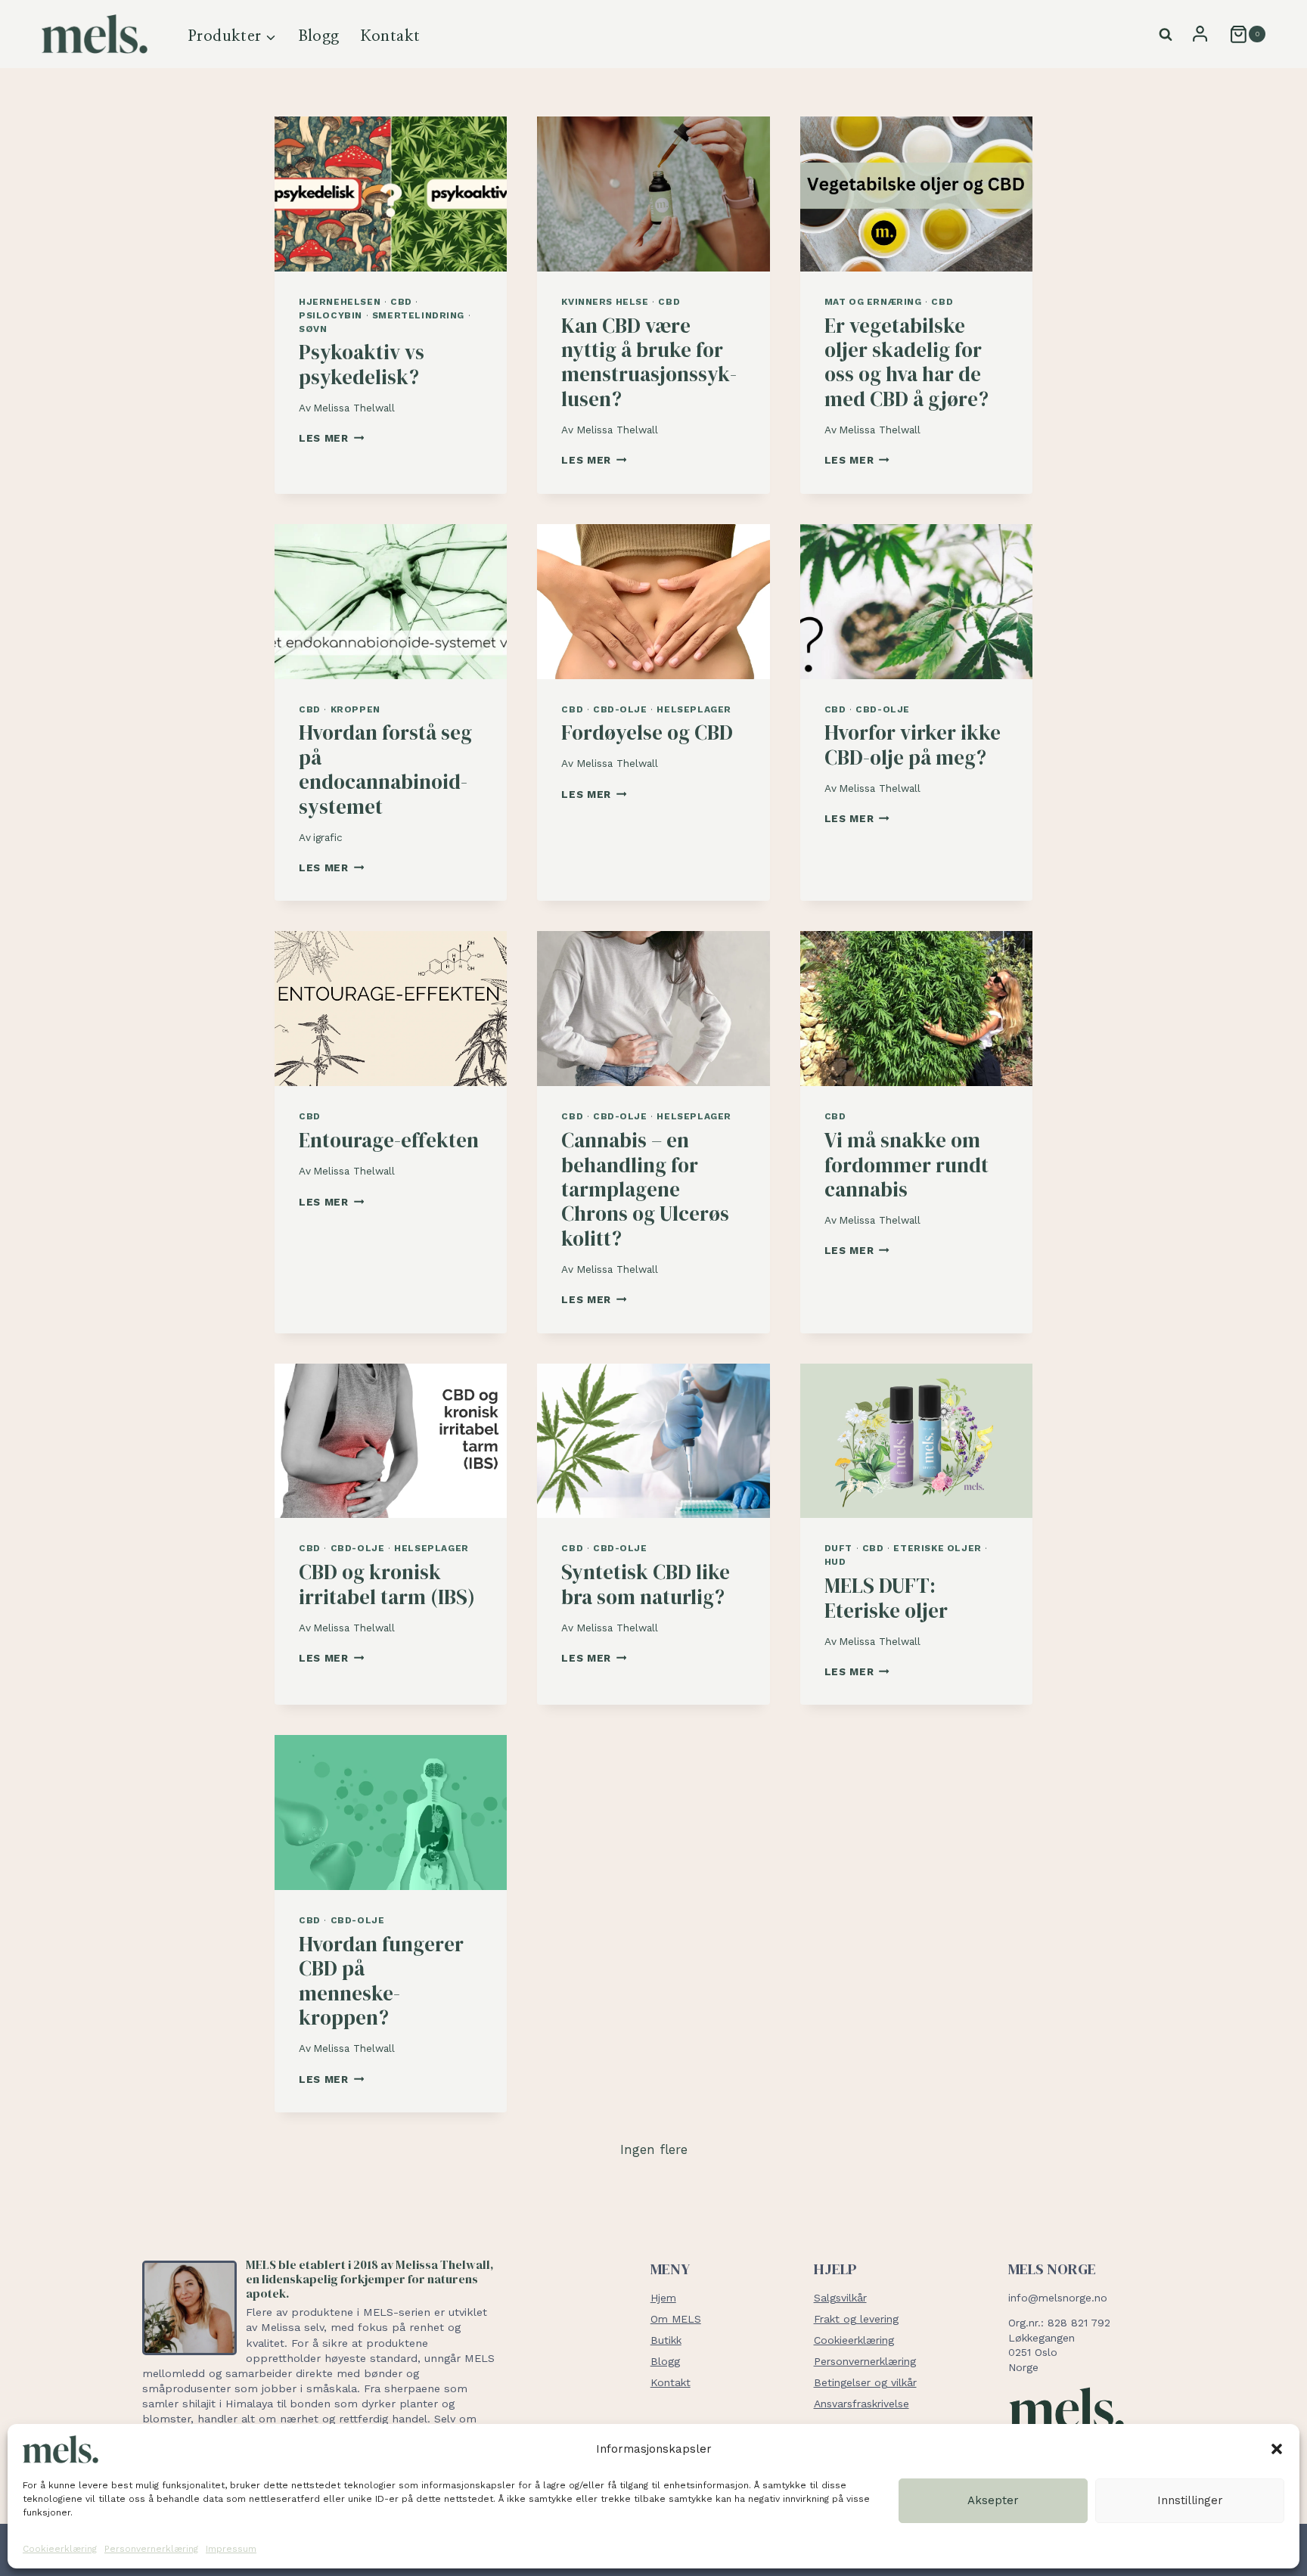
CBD (401, 302)
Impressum (231, 2549)
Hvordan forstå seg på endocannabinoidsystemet (385, 769)
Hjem (663, 2298)
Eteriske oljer (937, 1548)
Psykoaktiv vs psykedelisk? (362, 364)
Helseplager (694, 709)
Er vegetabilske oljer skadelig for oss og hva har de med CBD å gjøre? (907, 362)
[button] (1277, 2449)
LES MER (331, 438)
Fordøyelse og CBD (647, 732)
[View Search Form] (1166, 35)
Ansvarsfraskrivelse (862, 2404)
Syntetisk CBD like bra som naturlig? (646, 1584)
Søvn (313, 329)
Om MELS (676, 2319)
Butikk (666, 2340)
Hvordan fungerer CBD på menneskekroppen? (381, 1981)
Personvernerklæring (151, 2549)
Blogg (319, 36)
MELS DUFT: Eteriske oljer (886, 1598)
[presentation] (391, 194)
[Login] (1200, 34)
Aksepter (993, 2500)
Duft (838, 1548)
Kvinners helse (605, 302)
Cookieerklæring (60, 2549)
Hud (835, 1562)
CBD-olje (620, 709)
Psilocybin (331, 315)
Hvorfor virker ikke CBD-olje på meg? (913, 745)
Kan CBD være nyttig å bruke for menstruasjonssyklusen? (649, 362)
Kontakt (391, 36)
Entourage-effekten (389, 1140)
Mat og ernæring (873, 302)
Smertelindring (418, 315)
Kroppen (355, 709)
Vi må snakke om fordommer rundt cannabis (907, 1165)
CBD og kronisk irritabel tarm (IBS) (387, 1584)
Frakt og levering (856, 2319)
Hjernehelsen (340, 302)
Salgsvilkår (840, 2298)
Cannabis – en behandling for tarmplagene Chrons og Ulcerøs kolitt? (645, 1189)
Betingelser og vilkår (865, 2382)
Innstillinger (1190, 2500)
